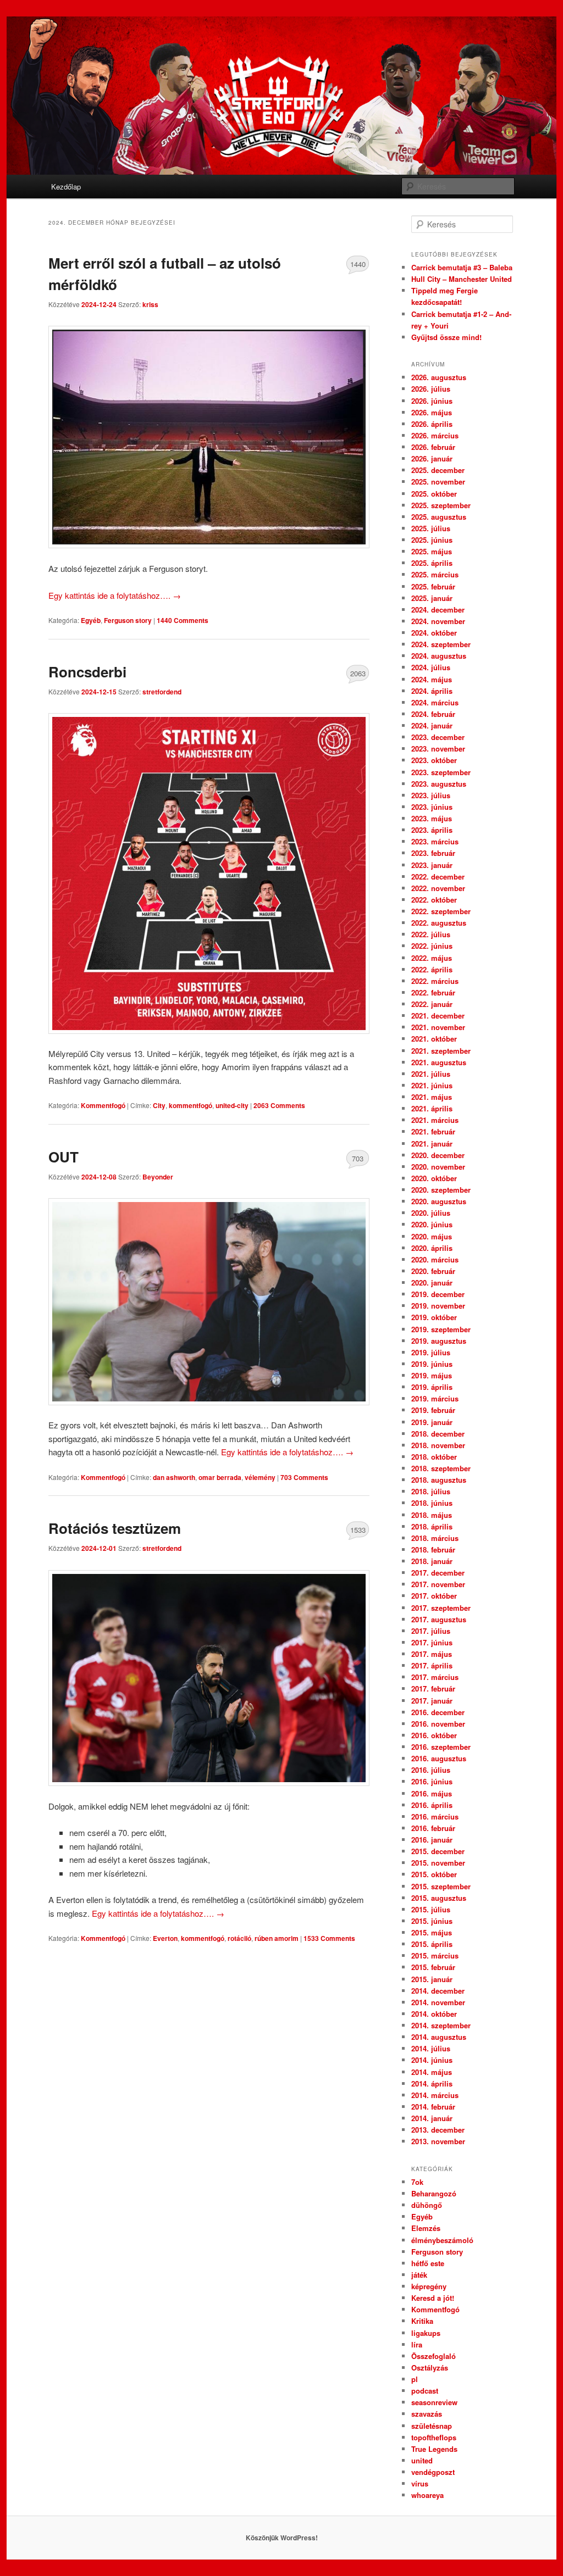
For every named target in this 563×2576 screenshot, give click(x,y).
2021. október (434, 1039)
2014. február (433, 2107)
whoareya (427, 2495)
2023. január (432, 865)
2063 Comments (358, 676)
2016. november (438, 1724)
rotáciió (239, 1938)
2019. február (433, 1410)
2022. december (438, 877)
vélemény (260, 1477)
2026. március (435, 435)
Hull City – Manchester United (462, 279)
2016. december (438, 1712)
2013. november (438, 2141)
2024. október (434, 633)
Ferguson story (128, 620)
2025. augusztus (439, 517)
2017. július (431, 1631)
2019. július (431, 1352)
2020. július (431, 1213)
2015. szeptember (441, 1886)
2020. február (433, 1271)
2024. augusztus (439, 656)
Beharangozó (434, 2193)
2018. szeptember (441, 1468)
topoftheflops (434, 2437)
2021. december (438, 1016)
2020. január (432, 1283)
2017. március (435, 1677)
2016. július (431, 1770)
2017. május (432, 1654)
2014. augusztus (439, 2037)
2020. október (434, 1178)
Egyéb (91, 620)
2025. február (433, 586)
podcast (425, 2391)
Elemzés (426, 2228)
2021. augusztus (439, 1062)
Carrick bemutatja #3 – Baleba (462, 267)
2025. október (434, 494)
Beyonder (158, 1177)
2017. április (432, 1665)
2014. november (438, 2002)
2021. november (438, 1027)
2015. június (432, 1921)
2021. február (433, 1131)
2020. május (432, 1236)
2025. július (431, 528)
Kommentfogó (103, 1105)
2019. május (432, 1375)
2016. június (432, 1781)
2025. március (435, 574)
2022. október (434, 900)
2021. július (431, 1074)
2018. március (435, 1538)
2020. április (432, 1248)
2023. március (435, 841)
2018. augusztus (439, 1480)
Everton (165, 1938)
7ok (417, 2182)
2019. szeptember (441, 1329)
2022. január (432, 1004)
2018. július (431, 1491)
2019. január (432, 1422)
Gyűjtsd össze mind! (446, 337)
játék (419, 2275)
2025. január (432, 598)
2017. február (433, 1688)
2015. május (432, 1932)
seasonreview (434, 2402)
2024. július (431, 667)
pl (415, 2379)
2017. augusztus (439, 1619)
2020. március (435, 1259)
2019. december (438, 1294)
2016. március (435, 1816)
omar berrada (220, 1477)
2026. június (432, 401)
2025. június (432, 540)
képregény (429, 2286)
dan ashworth (174, 1477)
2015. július (431, 1909)
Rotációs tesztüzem (115, 1528)
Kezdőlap (66, 187)
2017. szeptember (441, 1608)
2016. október (434, 1735)
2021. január (432, 1144)
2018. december (438, 1434)
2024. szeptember (441, 644)
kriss (150, 304)
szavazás (427, 2414)
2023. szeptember (441, 772)
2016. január (432, 1840)
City (159, 1105)
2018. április (432, 1526)
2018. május (432, 1515)
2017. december (438, 1573)
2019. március (435, 1398)
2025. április (432, 563)
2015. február (433, 1967)
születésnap (432, 2426)
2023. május (432, 818)
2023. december (438, 737)
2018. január (432, 1561)
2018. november (438, 1445)
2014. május (432, 2072)
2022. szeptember (441, 911)
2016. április (432, 1805)
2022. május (432, 958)
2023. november (438, 749)
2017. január (432, 1701)
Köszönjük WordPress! (282, 2538)
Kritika (422, 2321)
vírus (420, 2483)
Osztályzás (430, 2368)
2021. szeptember (441, 1051)
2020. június (432, 1224)
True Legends (434, 2449)
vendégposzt (433, 2472)
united (422, 2460)
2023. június (432, 807)
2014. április (432, 2083)
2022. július (431, 934)
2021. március (435, 1120)
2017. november (438, 1584)
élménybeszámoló (442, 2240)
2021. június (432, 1085)
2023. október (434, 760)
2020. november (438, 1167)
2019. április (432, 1387)
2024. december (438, 610)
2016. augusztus (439, 1758)
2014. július (431, 2048)
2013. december (438, 2130)
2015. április (432, 1944)
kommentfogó (191, 1105)
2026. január (432, 458)
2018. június (432, 1503)
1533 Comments (358, 1532)
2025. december (438, 470)
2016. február (433, 1828)
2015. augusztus (439, 1898)
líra (417, 2344)
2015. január (432, 1979)
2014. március (435, 2095)
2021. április (432, 1108)
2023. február (433, 853)
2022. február (433, 992)
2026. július (431, 389)
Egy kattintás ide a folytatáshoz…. (115, 595)
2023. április (432, 830)
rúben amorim (277, 1938)
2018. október (434, 1457)
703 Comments (358, 1161)
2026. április (432, 424)
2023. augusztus (439, 784)
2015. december (438, 1851)
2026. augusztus (439, 377)
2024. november (438, 621)
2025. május (432, 551)
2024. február (433, 714)
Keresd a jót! (433, 2298)
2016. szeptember (441, 1747)
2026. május (432, 412)
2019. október (434, 1317)
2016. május (432, 1793)
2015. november (438, 1863)
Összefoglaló (434, 2356)
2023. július (431, 795)
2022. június (432, 946)
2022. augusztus (439, 923)
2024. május (432, 679)
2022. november (438, 888)
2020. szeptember (441, 1190)
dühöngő (427, 2205)
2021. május (432, 1097)
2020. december (438, 1155)
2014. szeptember (441, 2025)
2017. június (432, 1642)
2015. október (434, 1874)
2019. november (438, 1306)
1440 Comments (358, 266)
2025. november (438, 482)
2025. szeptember (441, 505)
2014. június (432, 2060)
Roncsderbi (87, 672)
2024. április (432, 691)
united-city (232, 1105)
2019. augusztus (439, 1341)
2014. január (432, 2118)
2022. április (432, 969)
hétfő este (428, 2263)
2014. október (434, 2014)
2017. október (434, 1596)
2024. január (432, 725)
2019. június (432, 1364)
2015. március (435, 1955)
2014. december (438, 1991)
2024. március (435, 702)
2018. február (433, 1550)
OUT (64, 1157)
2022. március (435, 981)
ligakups (426, 2333)
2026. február (433, 447)
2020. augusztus (439, 1201)
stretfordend (162, 692)
